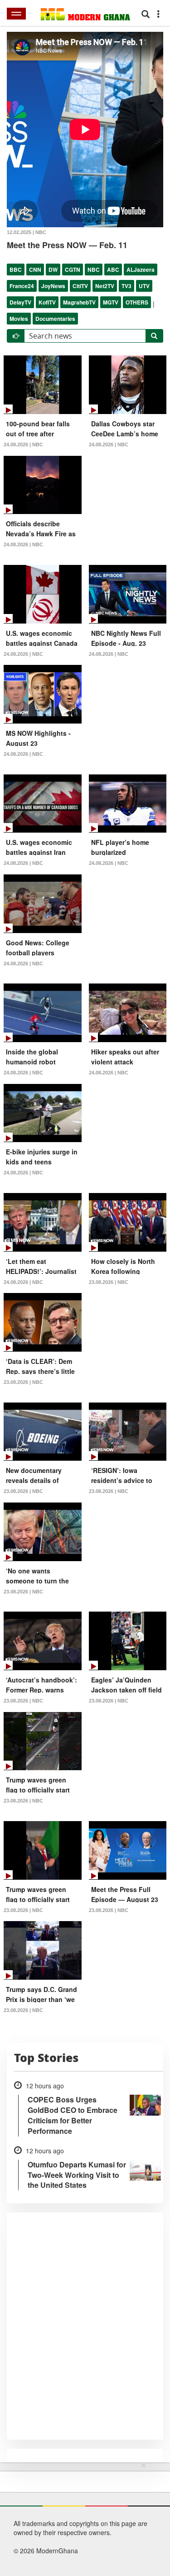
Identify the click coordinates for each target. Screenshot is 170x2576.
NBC (94, 270)
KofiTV (47, 302)
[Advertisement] (82, 2517)
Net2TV (105, 286)
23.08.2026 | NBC (109, 1282)
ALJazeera (141, 270)
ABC (113, 270)
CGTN (73, 270)
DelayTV (20, 302)
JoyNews (53, 286)
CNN (35, 270)
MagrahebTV (79, 302)
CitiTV (80, 286)
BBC (16, 270)
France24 (22, 286)
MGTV (111, 302)
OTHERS (137, 302)
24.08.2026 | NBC (23, 444)
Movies (19, 319)
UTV (144, 286)
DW (53, 270)
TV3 (126, 286)
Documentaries (55, 319)
